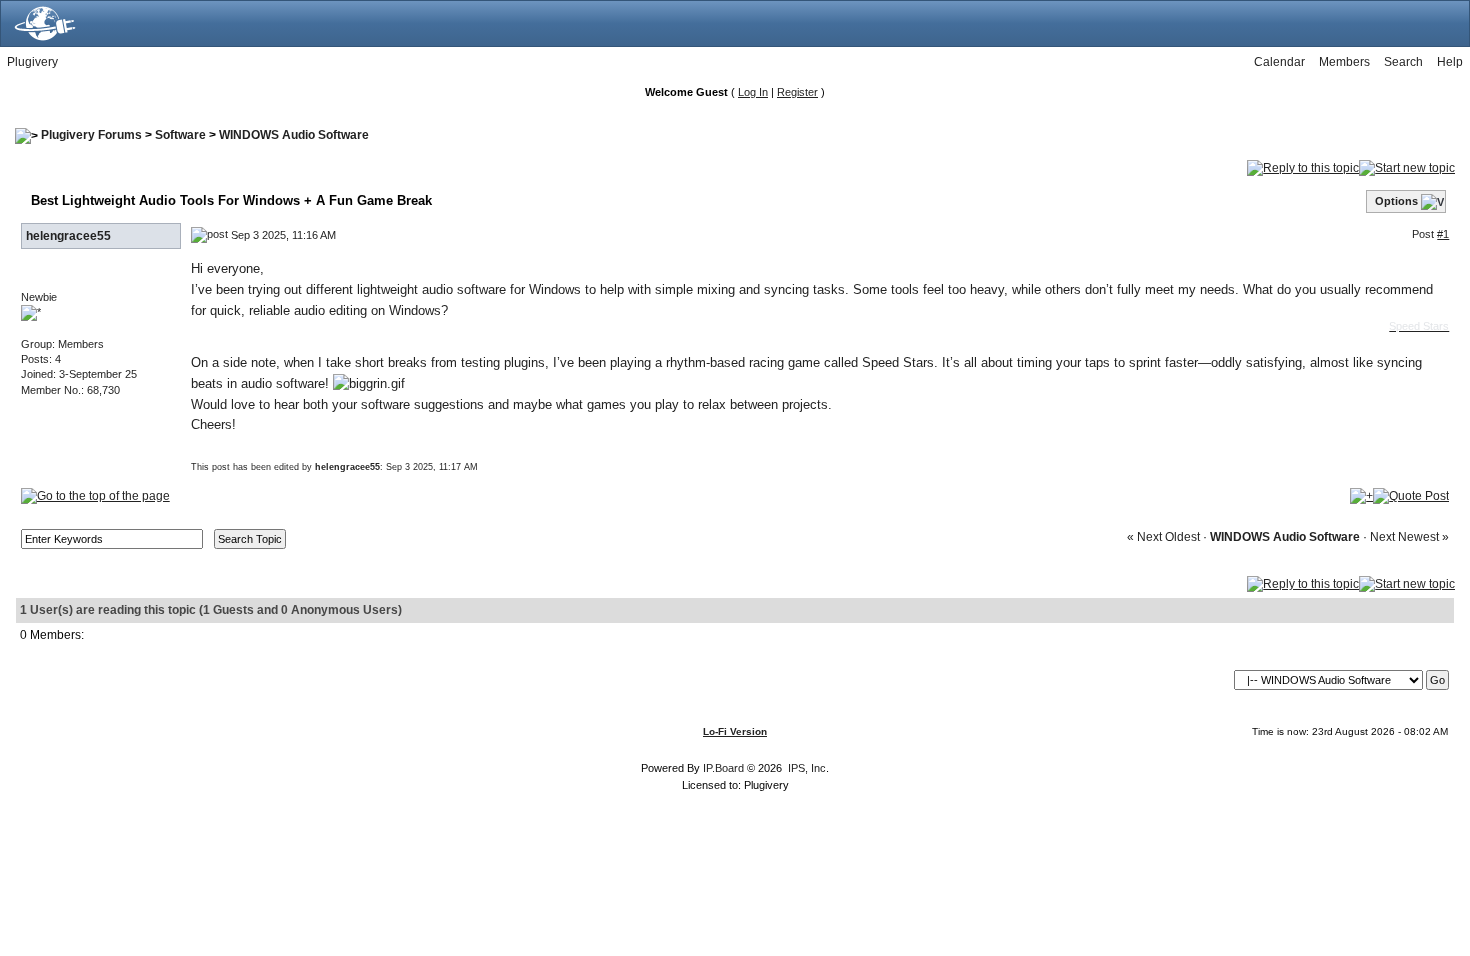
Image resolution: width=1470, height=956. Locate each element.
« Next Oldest (1163, 537)
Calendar (1279, 62)
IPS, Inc (807, 768)
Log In (753, 92)
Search (1403, 62)
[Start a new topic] (1407, 167)
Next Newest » (1409, 537)
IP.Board (723, 768)
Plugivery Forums (91, 135)
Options (1396, 201)
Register (797, 92)
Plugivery (32, 62)
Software (180, 135)
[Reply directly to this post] (1411, 495)
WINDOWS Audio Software (294, 135)
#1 (1443, 234)
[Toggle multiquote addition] (1361, 495)
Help (1450, 62)
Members (1344, 62)
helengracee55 (68, 236)
